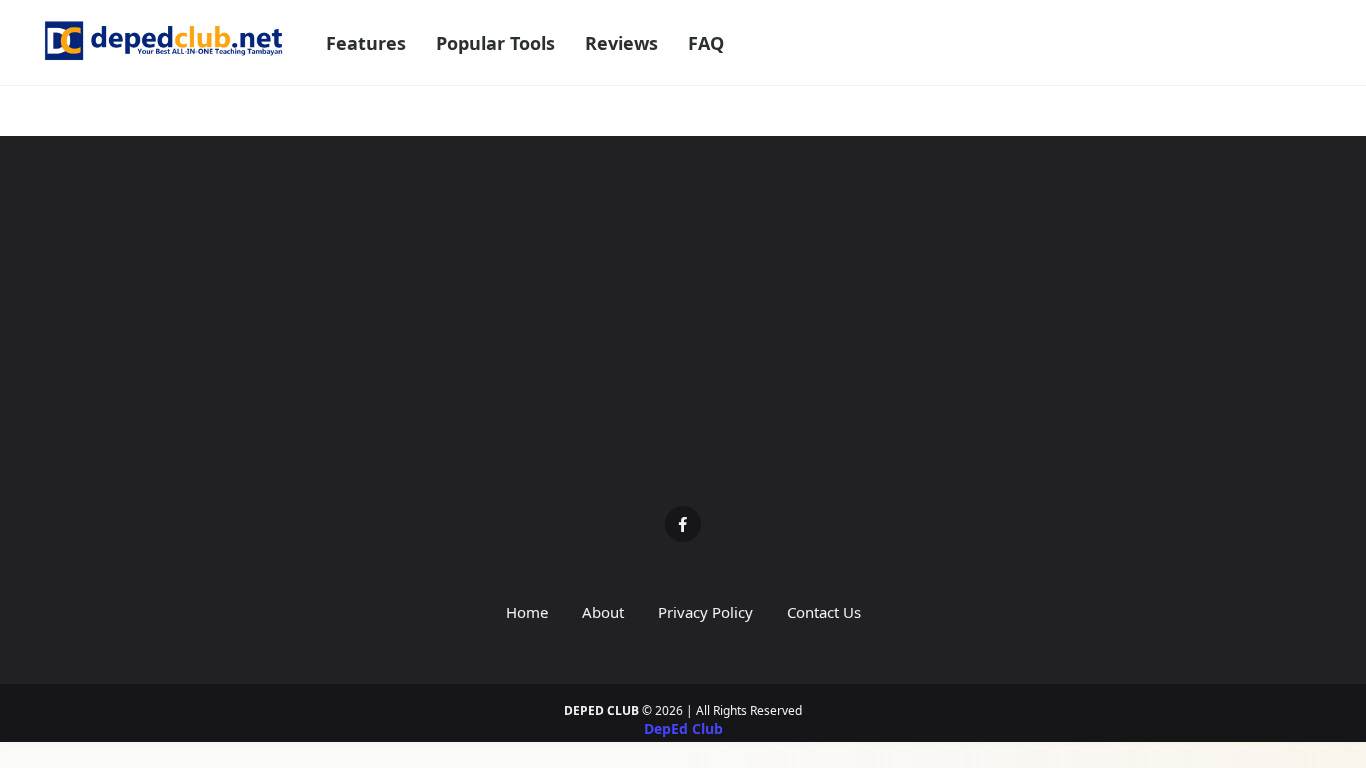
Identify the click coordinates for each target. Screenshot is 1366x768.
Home (527, 612)
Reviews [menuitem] (621, 43)
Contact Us (824, 612)
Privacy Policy (705, 612)
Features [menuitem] (366, 43)
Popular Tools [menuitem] (495, 43)
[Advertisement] (683, 336)
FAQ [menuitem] (706, 43)
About (603, 612)
